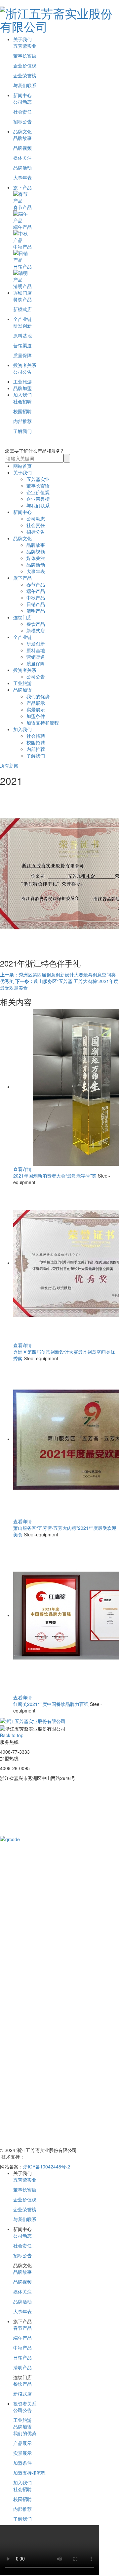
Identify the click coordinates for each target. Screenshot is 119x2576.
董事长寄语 (25, 56)
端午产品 (36, 591)
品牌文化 (22, 131)
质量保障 (22, 355)
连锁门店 (22, 293)
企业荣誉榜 (25, 75)
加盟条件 (36, 716)
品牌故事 (22, 138)
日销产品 (36, 604)
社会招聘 (22, 401)
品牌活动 (22, 168)
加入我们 (22, 395)
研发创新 (22, 326)
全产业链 (22, 319)
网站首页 (22, 466)
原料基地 (22, 335)
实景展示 (36, 709)
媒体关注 (22, 158)
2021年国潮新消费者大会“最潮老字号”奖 (55, 1176)
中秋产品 (36, 598)
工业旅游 (22, 382)
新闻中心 (22, 95)
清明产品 (36, 611)
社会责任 (22, 112)
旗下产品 (22, 187)
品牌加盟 (22, 388)
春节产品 (36, 584)
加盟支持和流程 (43, 723)
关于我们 (22, 39)
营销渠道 (22, 345)
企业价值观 (25, 66)
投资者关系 (25, 365)
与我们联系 (25, 85)
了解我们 (22, 431)
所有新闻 (9, 765)
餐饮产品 (22, 299)
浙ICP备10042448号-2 (47, 2166)
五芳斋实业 (25, 46)
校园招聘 (22, 411)
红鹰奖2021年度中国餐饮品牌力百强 (51, 1704)
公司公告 (22, 372)
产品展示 (36, 703)
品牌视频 (22, 148)
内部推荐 (22, 421)
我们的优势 (38, 696)
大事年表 (22, 177)
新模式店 (22, 309)
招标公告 (22, 121)
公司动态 (22, 102)
